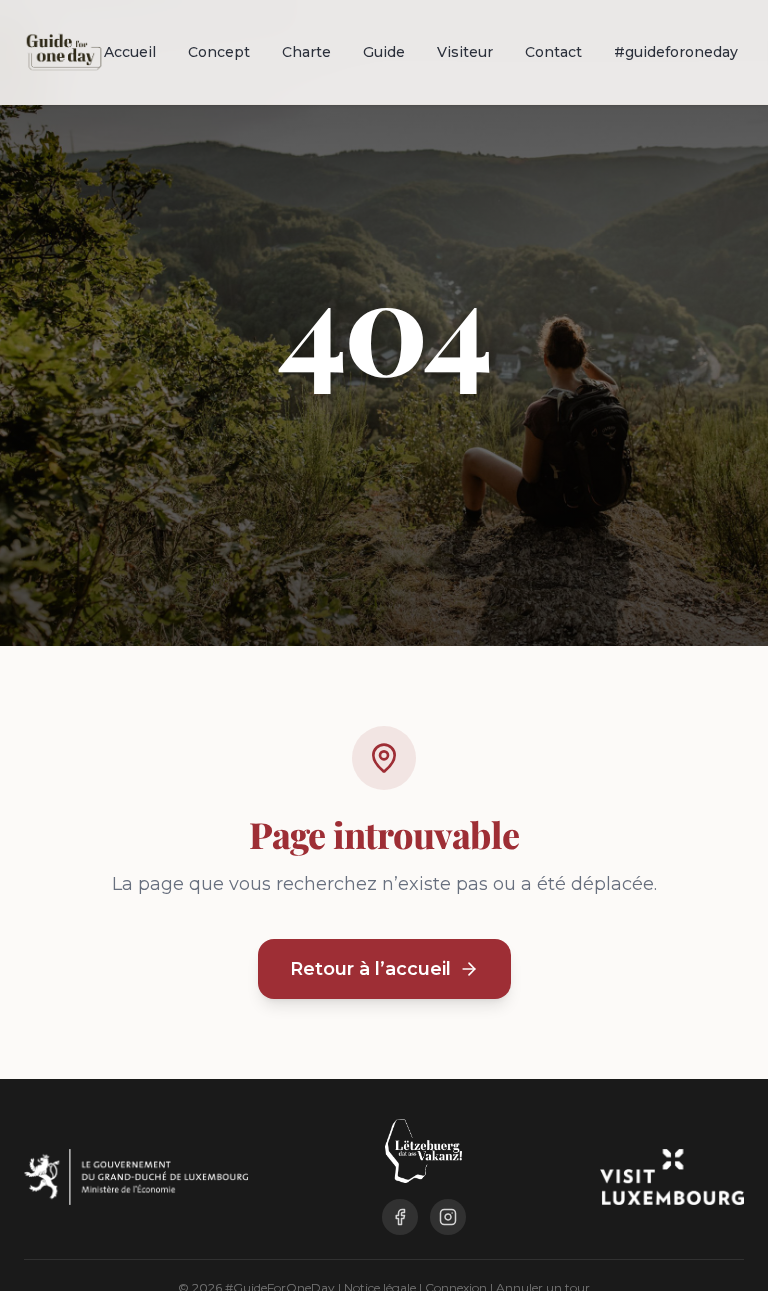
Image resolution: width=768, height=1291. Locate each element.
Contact (553, 52)
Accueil (130, 52)
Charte (306, 52)
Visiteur (465, 52)
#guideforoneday (676, 52)
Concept (219, 52)
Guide (384, 52)
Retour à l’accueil (370, 969)
